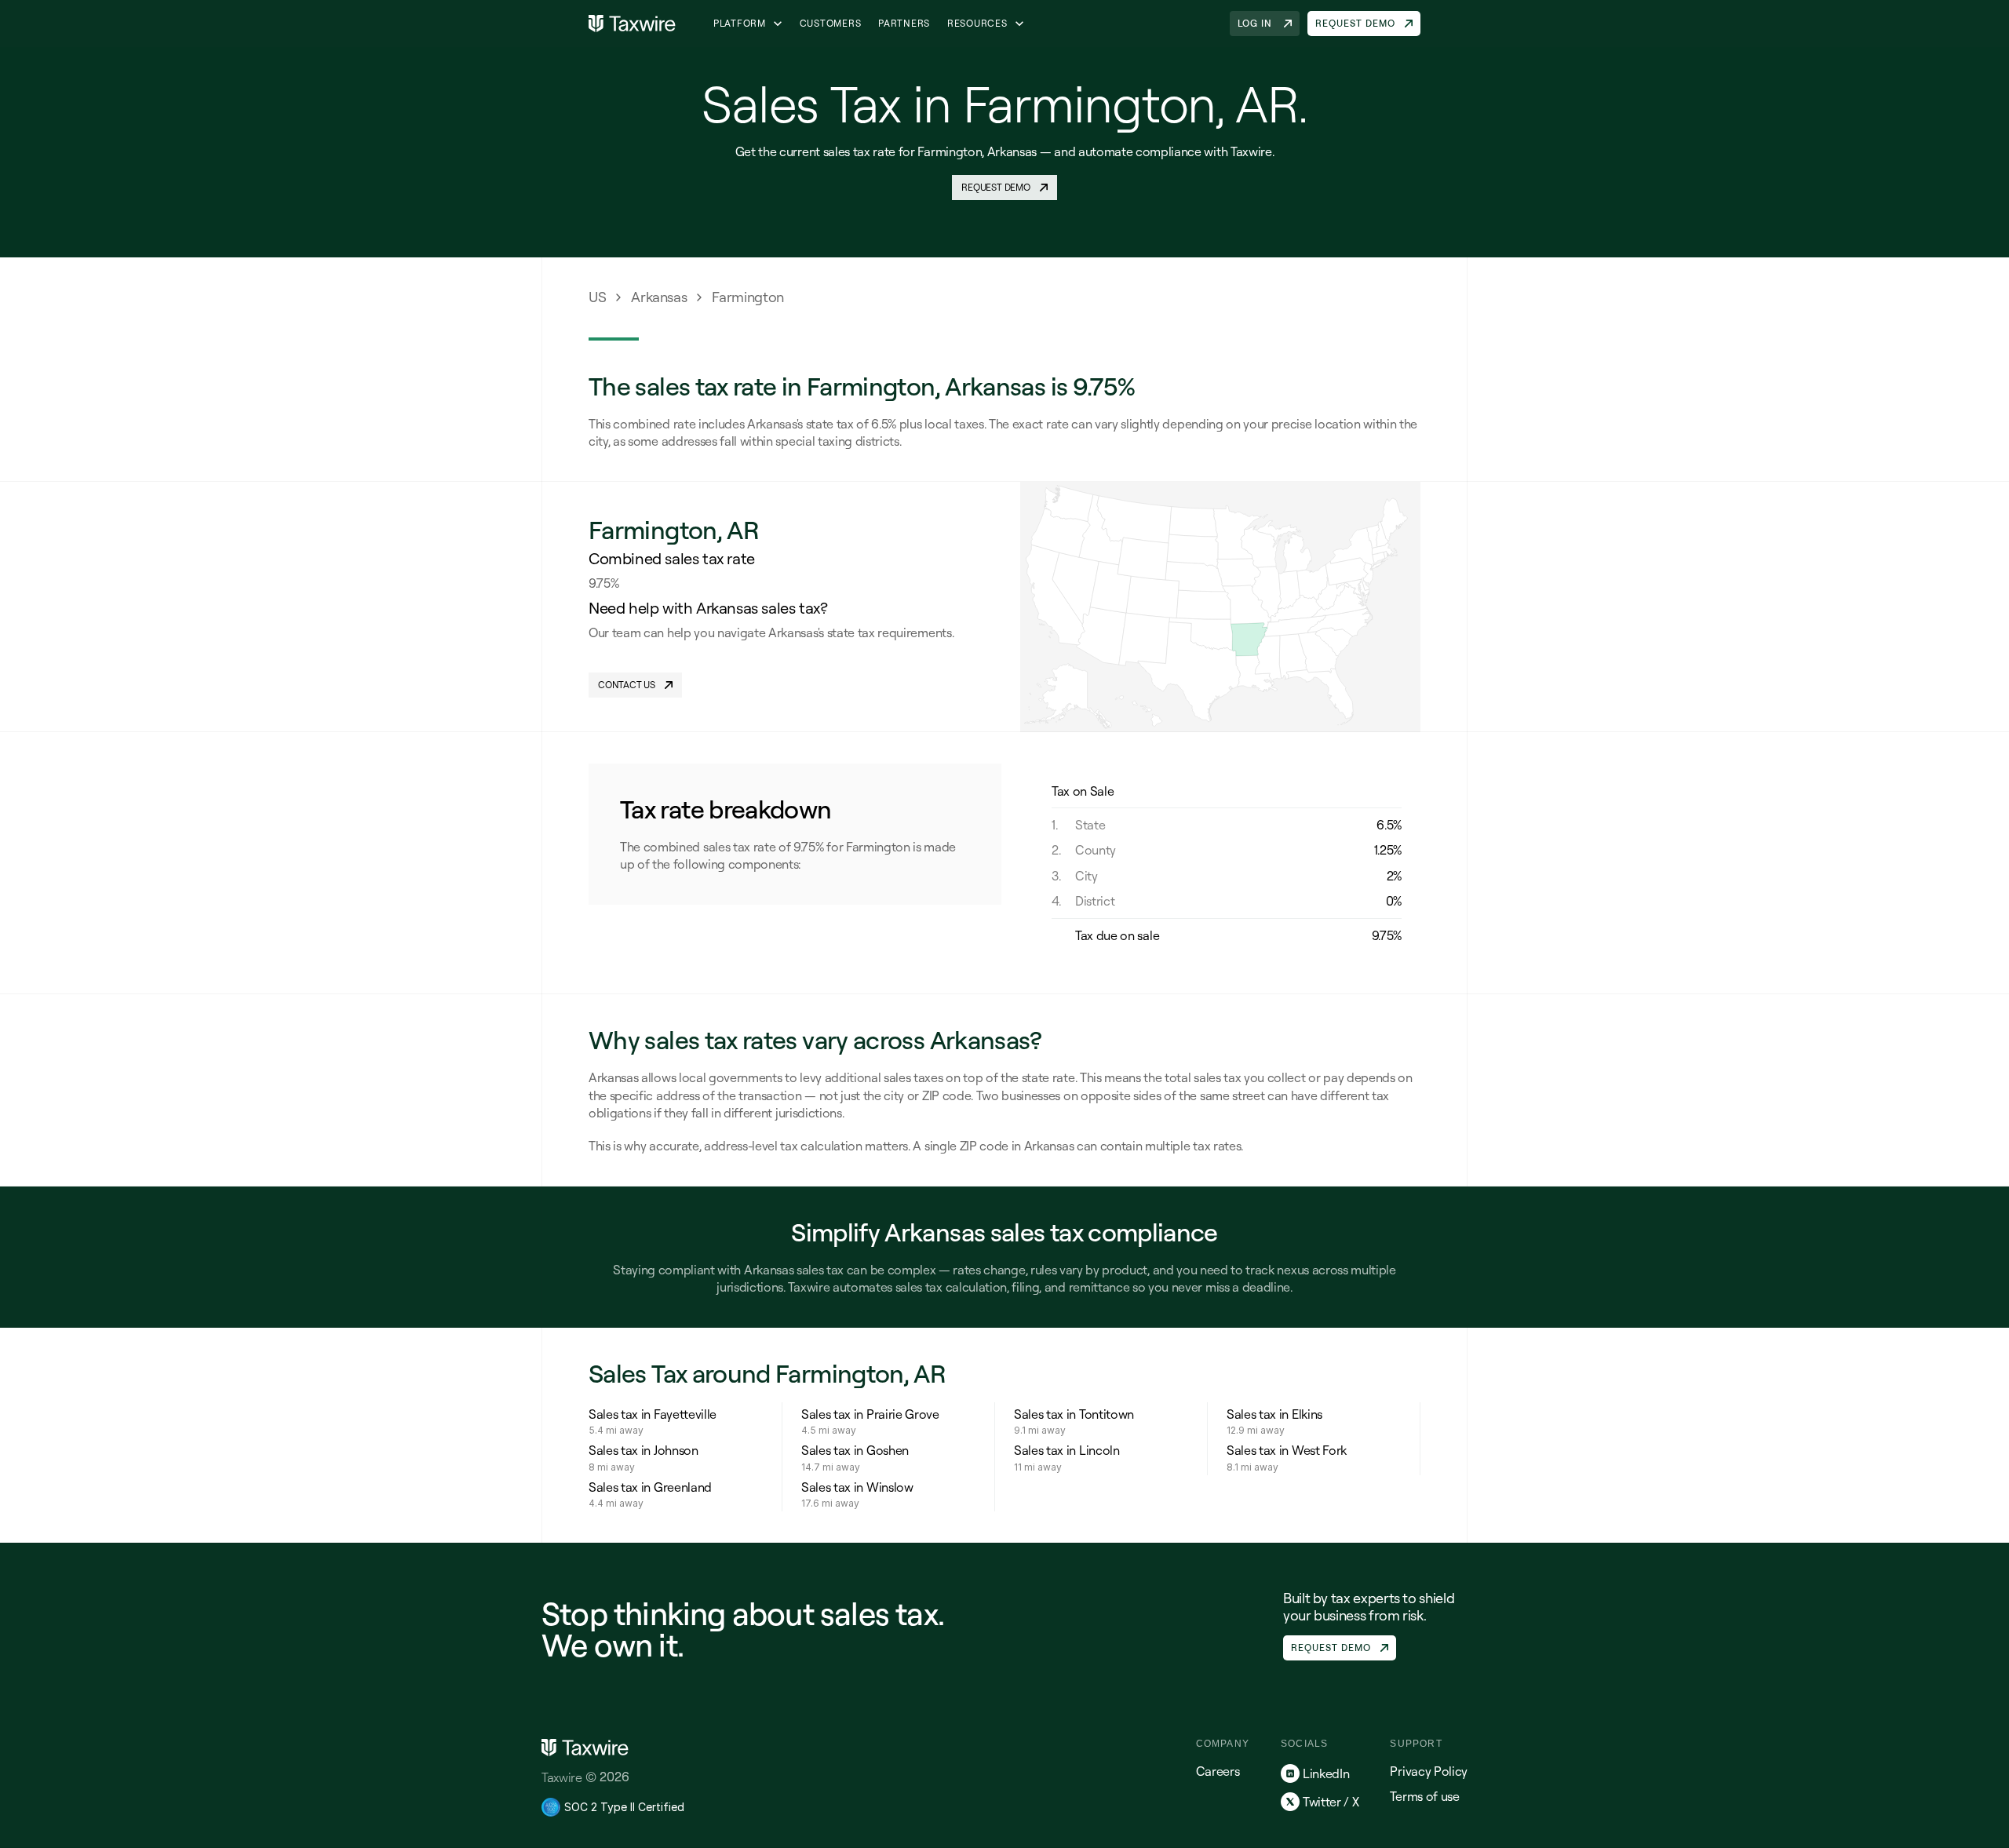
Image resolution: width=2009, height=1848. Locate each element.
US (597, 297)
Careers (1218, 1771)
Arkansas (659, 297)
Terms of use (1424, 1796)
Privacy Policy (1429, 1771)
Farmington (747, 297)
